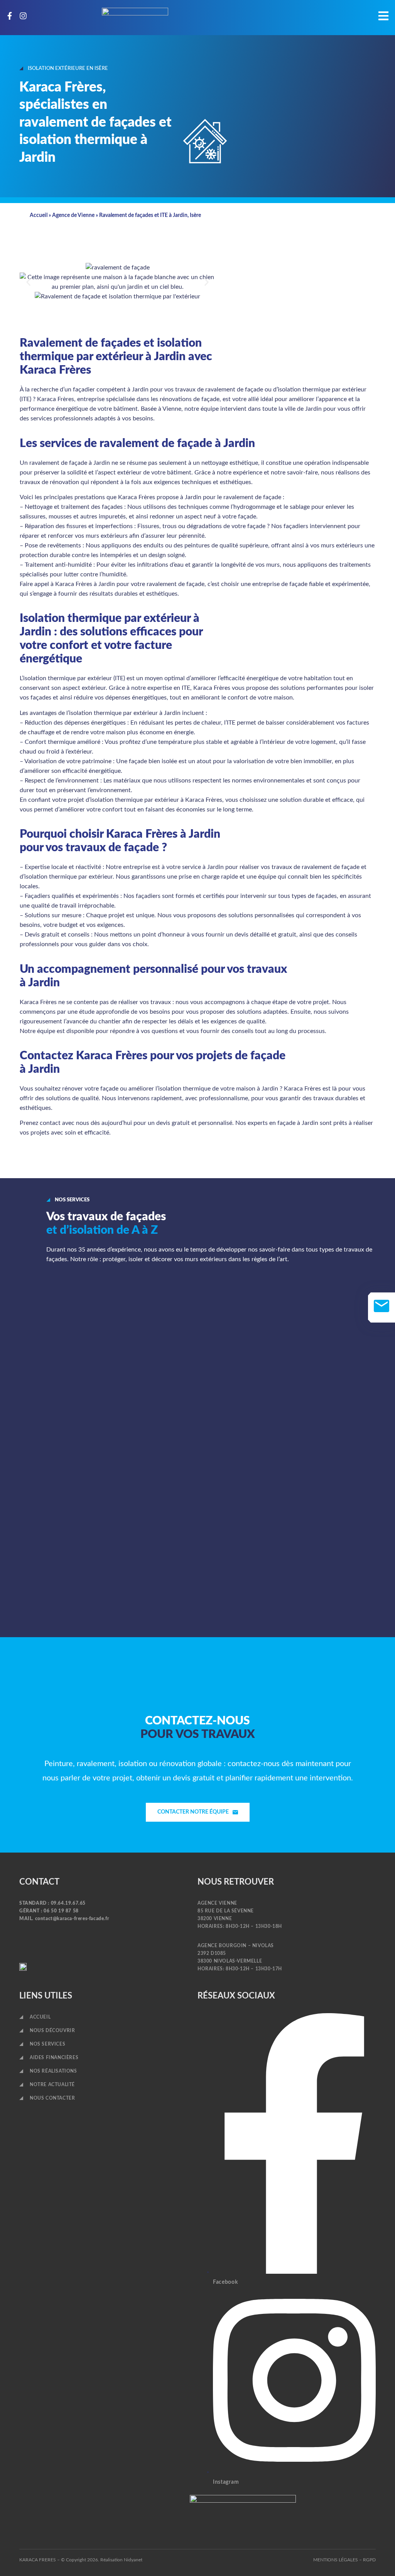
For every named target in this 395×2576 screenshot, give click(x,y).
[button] (28, 282)
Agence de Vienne (73, 215)
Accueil (39, 215)
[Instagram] (23, 16)
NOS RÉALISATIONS (53, 2071)
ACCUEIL (40, 2017)
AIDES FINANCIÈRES (54, 2058)
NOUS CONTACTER (52, 2098)
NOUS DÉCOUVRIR (52, 2031)
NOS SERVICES (47, 2044)
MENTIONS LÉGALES (336, 2560)
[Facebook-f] (10, 16)
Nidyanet (133, 2560)
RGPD (369, 2560)
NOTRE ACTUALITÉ (52, 2085)
